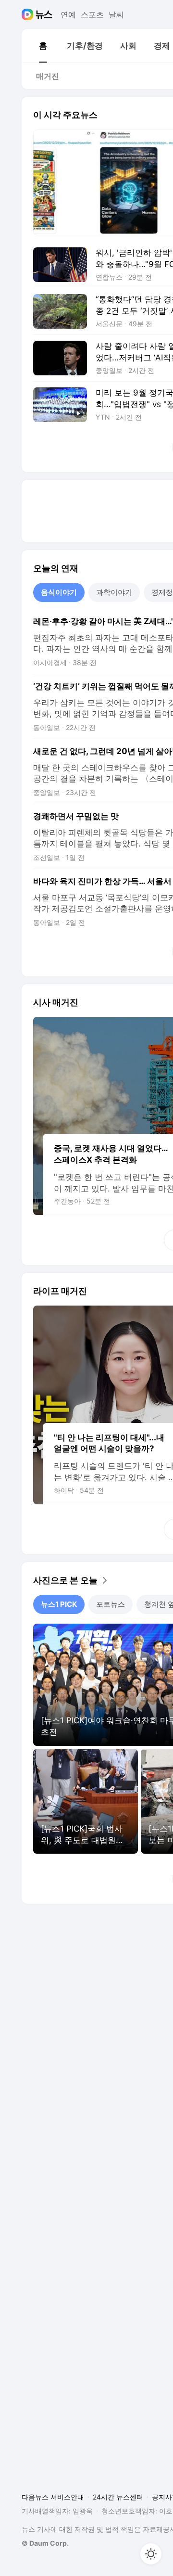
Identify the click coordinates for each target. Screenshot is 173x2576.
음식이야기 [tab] (59, 592)
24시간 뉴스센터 (118, 2497)
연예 (68, 14)
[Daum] (29, 14)
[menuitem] (43, 46)
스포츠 (92, 14)
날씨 (116, 14)
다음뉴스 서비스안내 (53, 2497)
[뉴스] (44, 14)
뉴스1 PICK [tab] (59, 1604)
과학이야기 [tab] (114, 592)
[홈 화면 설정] (151, 2554)
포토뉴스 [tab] (111, 1604)
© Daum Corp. (45, 2543)
